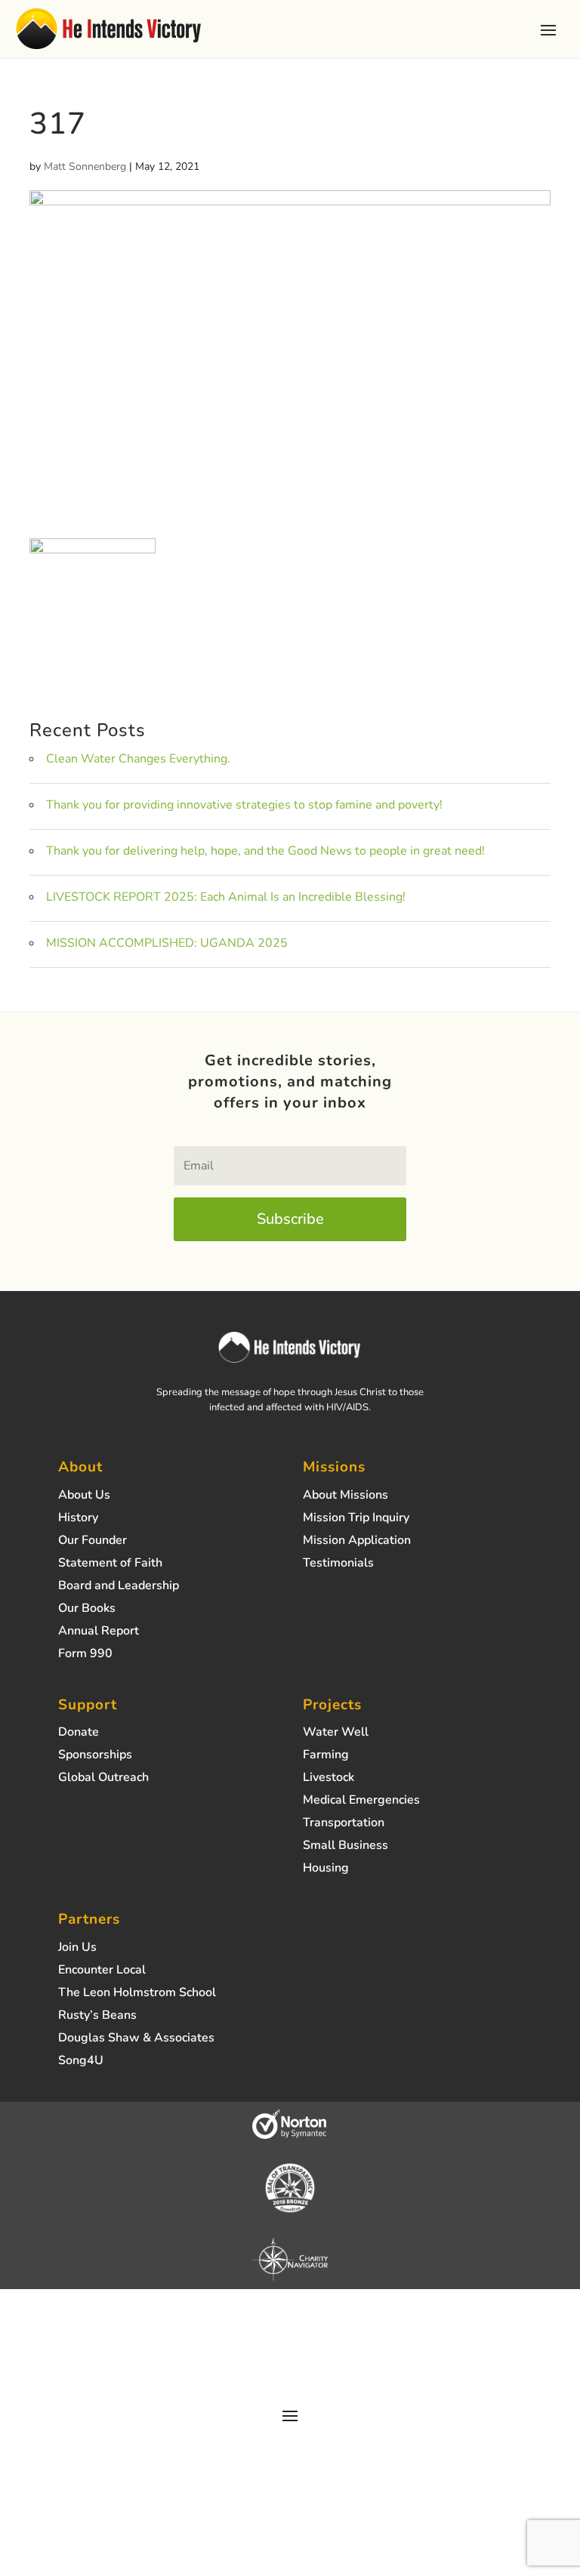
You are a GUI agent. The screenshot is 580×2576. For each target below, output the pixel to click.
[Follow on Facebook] (260, 2362)
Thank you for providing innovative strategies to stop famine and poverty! (244, 805)
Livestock (329, 1779)
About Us (84, 1496)
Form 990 (85, 1655)
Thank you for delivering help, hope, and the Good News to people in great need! (265, 851)
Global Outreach (103, 1779)
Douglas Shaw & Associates (136, 2039)
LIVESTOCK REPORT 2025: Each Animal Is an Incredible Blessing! (226, 897)
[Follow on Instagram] (230, 2362)
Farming (326, 1756)
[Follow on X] (290, 2362)
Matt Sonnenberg (85, 166)
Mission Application (357, 1542)
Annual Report (99, 1632)
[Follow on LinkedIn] (350, 2362)
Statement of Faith (110, 1564)
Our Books (87, 1610)
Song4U (81, 2062)
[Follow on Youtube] (320, 2362)
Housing (326, 1869)
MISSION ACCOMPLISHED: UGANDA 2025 (167, 943)
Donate (79, 1733)
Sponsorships (95, 1756)
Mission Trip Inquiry (356, 1519)
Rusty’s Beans (97, 2017)
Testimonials (338, 1564)
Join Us (77, 1949)
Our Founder (93, 1542)
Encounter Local (102, 1971)
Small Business (346, 1847)
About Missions (346, 1496)
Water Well (336, 1733)
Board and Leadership (119, 1587)
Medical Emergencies (361, 1801)
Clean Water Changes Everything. (138, 759)
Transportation (344, 1824)
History (78, 1519)
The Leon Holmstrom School (137, 1994)
